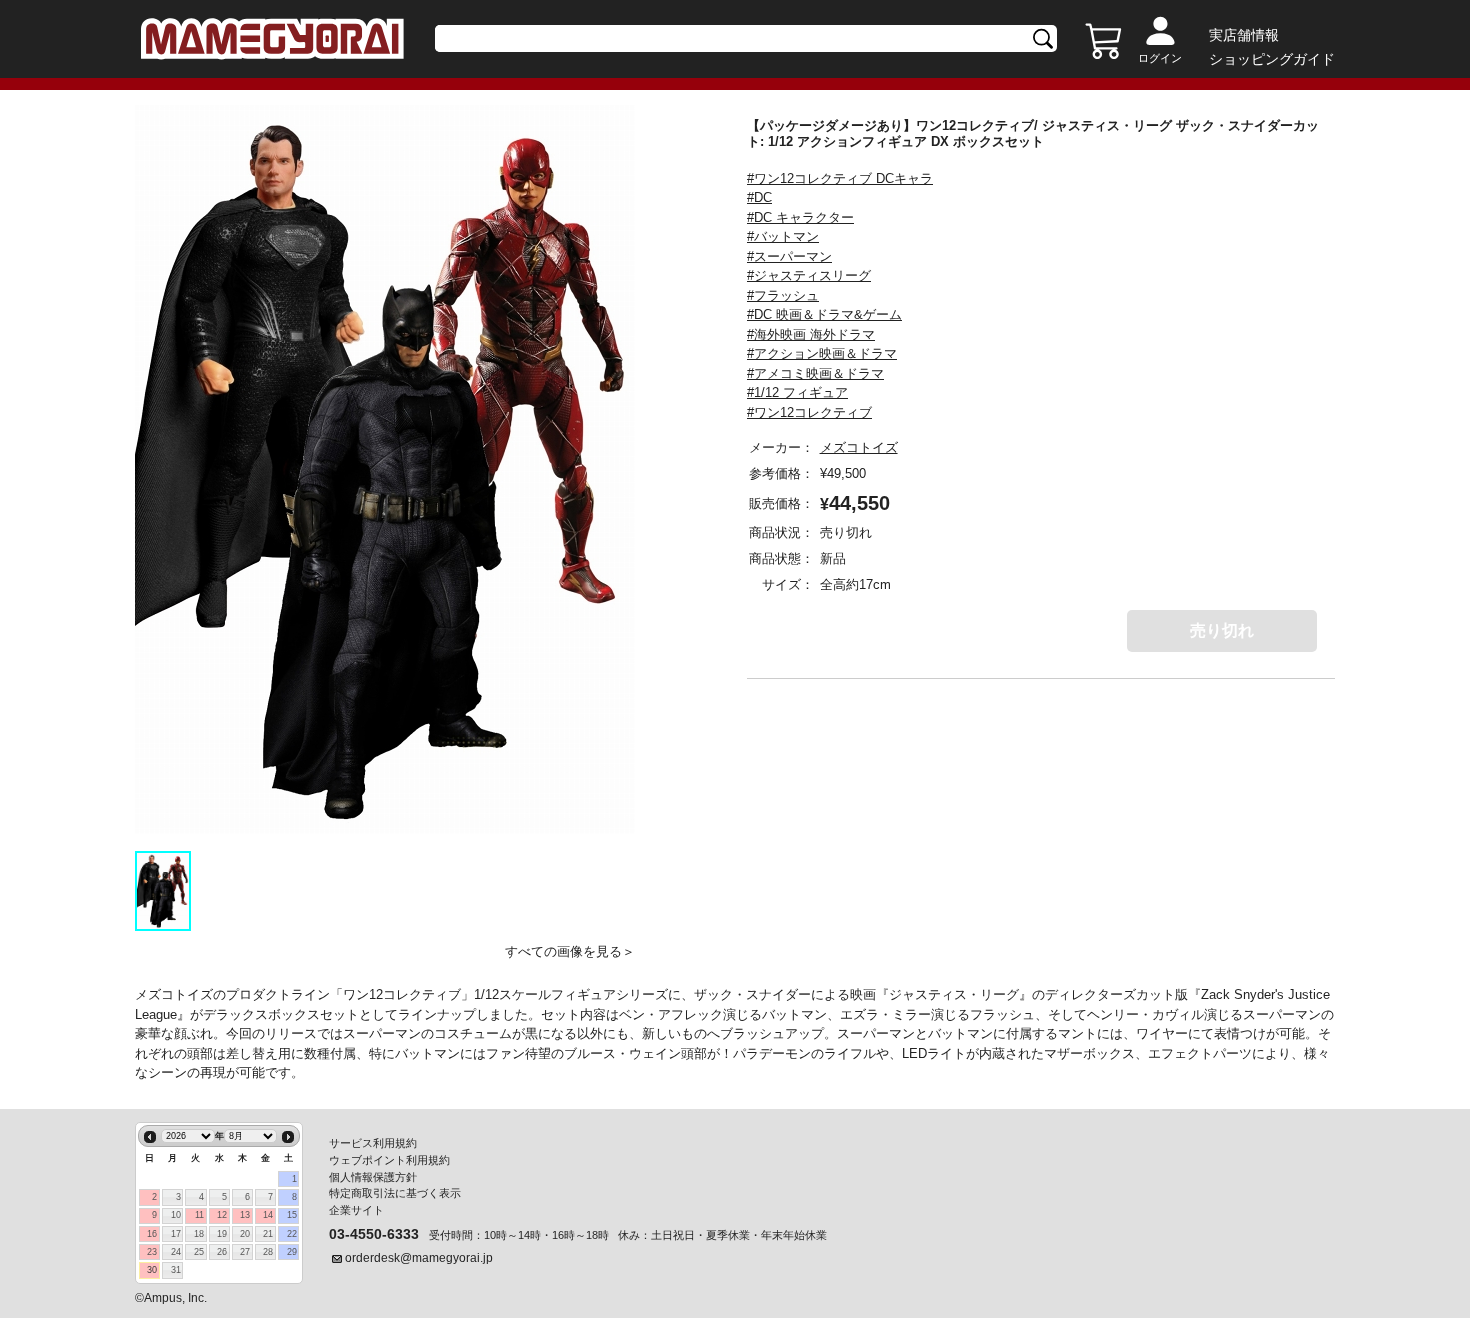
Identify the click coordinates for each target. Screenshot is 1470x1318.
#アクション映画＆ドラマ (822, 353)
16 (152, 1234)
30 (152, 1270)
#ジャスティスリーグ (809, 275)
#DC (759, 197)
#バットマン (783, 236)
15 (292, 1215)
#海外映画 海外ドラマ (811, 334)
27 (245, 1252)
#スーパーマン (789, 256)
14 (268, 1215)
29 (292, 1252)
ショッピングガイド (1272, 59)
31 (176, 1270)
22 (292, 1234)
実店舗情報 (1244, 35)
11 (199, 1215)
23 (152, 1252)
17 (176, 1234)
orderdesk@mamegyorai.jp (419, 1258)
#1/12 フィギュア (797, 392)
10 (176, 1215)
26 (222, 1252)
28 (268, 1252)
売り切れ (1222, 630)
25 (199, 1252)
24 (176, 1252)
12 (222, 1215)
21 (268, 1234)
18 (199, 1234)
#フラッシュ (783, 295)
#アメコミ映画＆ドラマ (815, 373)
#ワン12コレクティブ (809, 412)
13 (245, 1215)
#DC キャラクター (800, 217)
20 (245, 1234)
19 (222, 1234)
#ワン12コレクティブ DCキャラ (840, 178)
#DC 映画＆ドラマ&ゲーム (824, 314)
